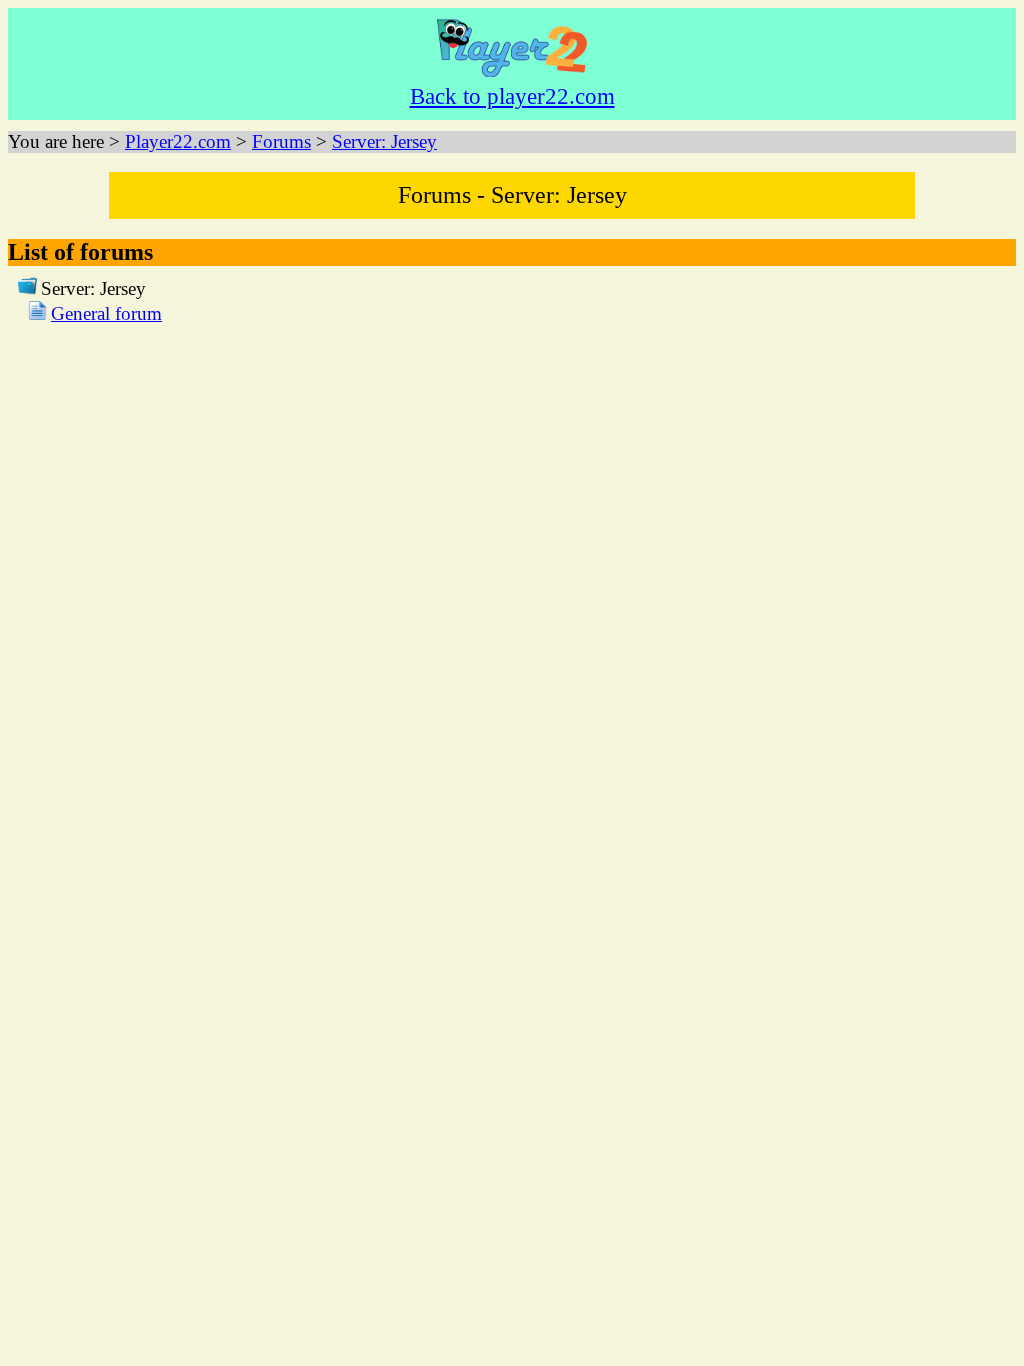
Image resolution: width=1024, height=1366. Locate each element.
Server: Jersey (384, 141)
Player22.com (178, 141)
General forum (106, 313)
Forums (281, 141)
